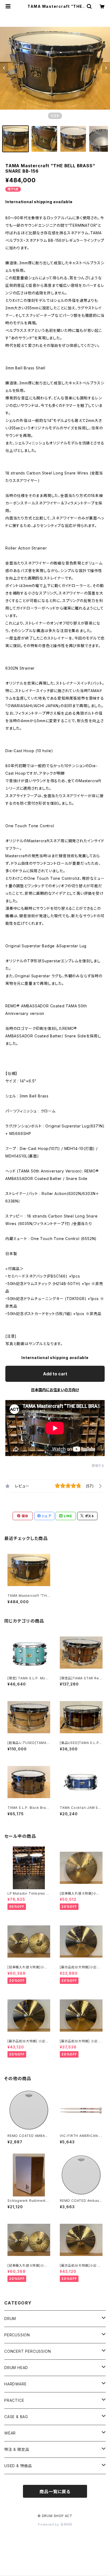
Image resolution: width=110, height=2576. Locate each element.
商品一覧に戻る (55, 2492)
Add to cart (55, 1374)
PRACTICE (14, 2400)
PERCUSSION (17, 2335)
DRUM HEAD (16, 2368)
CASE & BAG (16, 2417)
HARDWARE (15, 2384)
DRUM (10, 2319)
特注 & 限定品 (17, 2449)
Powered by (49, 2524)
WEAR (10, 2433)
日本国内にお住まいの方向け (55, 1390)
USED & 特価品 (18, 2466)
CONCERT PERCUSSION (27, 2351)
